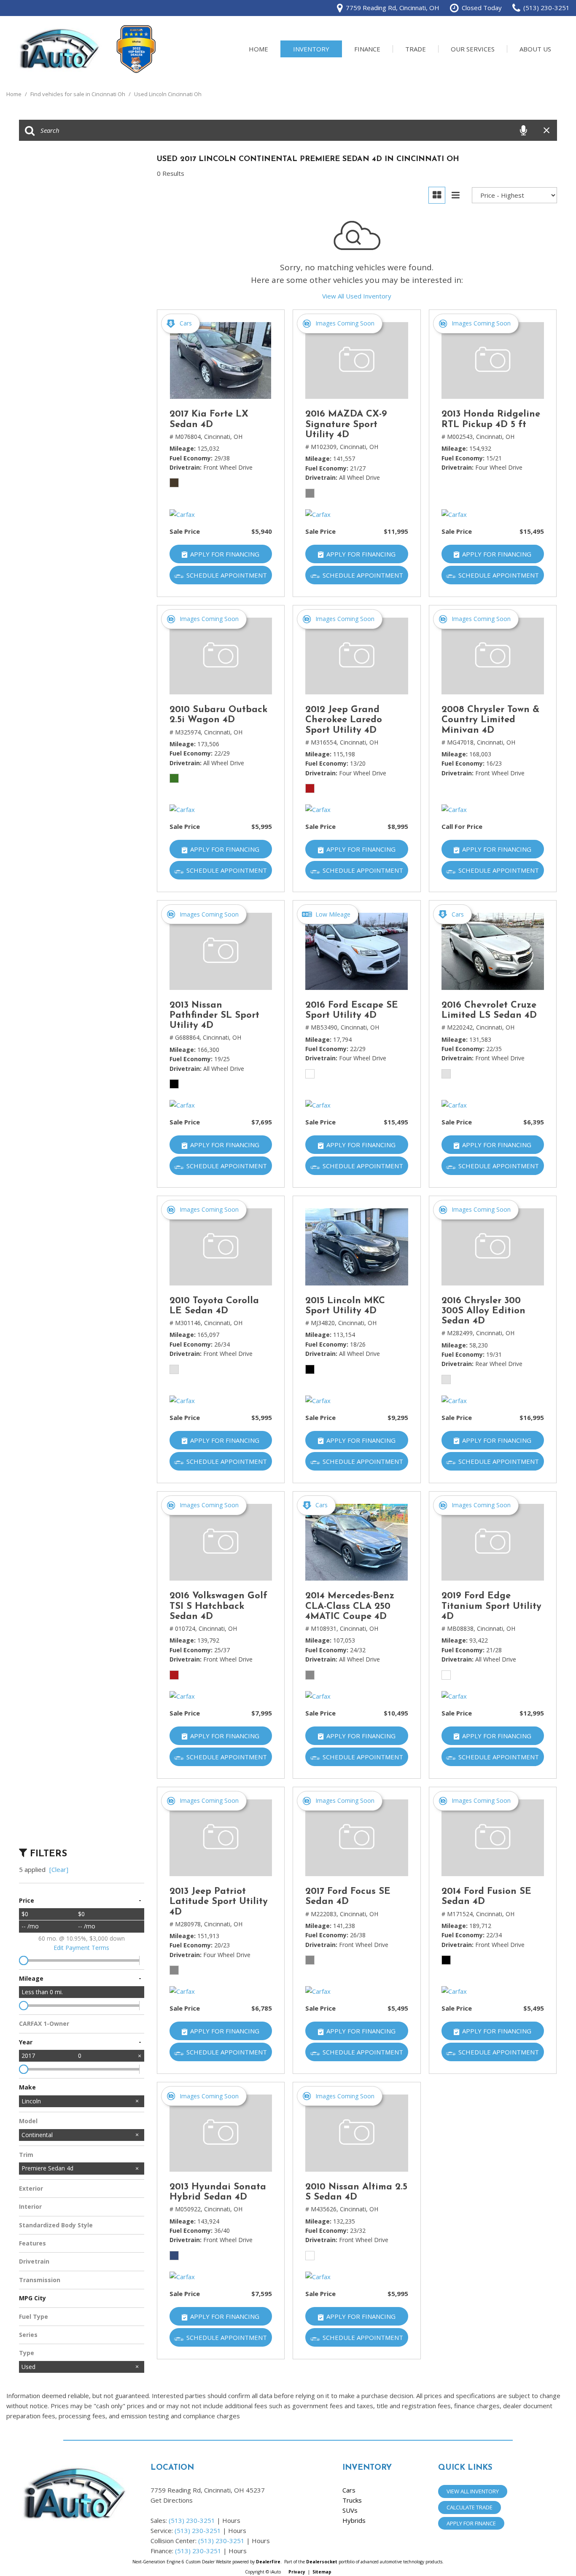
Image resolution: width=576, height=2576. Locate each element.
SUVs (350, 2510)
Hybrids (354, 2520)
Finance (367, 49)
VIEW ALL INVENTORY (473, 2491)
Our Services (473, 49)
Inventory (311, 49)
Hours (231, 2520)
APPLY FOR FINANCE (471, 2523)
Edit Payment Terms (81, 1948)
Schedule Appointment (227, 575)
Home (258, 49)
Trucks (352, 2500)
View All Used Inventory (357, 296)
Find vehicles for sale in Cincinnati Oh (78, 94)
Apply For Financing (225, 554)
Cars (349, 2490)
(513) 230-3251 (192, 2520)
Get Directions (172, 2500)
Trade (416, 49)
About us (535, 49)
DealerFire (268, 2562)
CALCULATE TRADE (470, 2507)
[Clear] (59, 1869)
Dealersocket (322, 2562)
